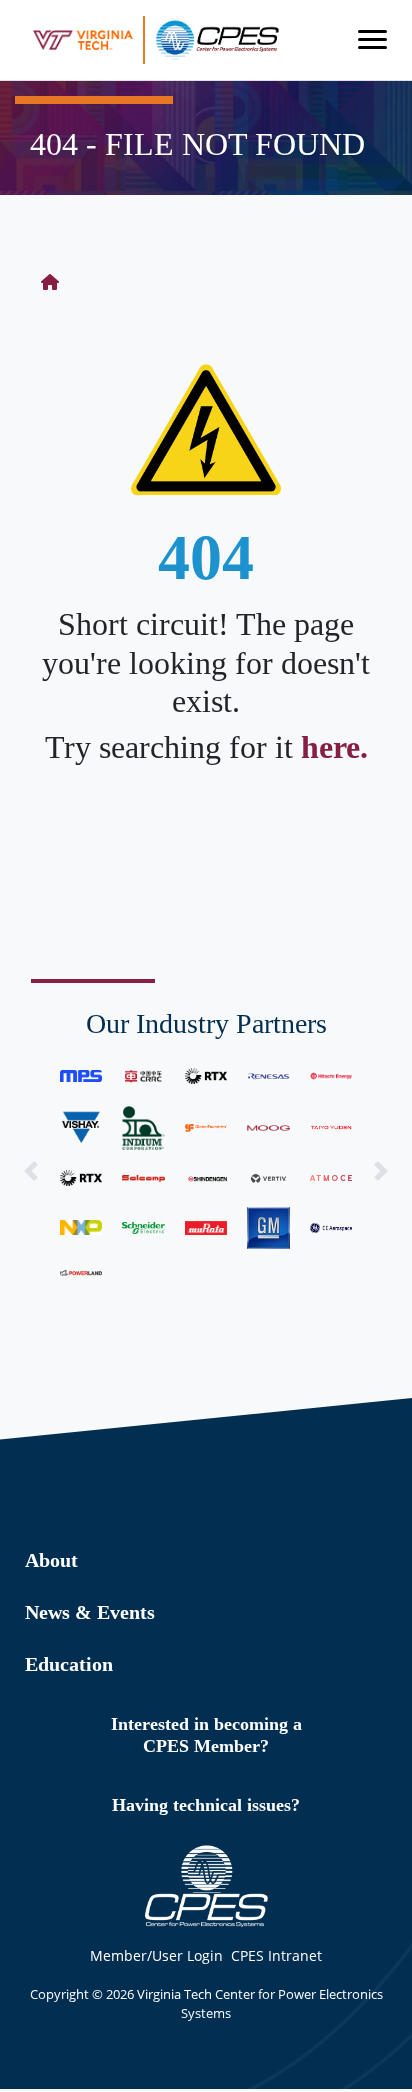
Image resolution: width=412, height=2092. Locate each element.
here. (334, 747)
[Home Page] (50, 282)
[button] (31, 1171)
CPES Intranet (276, 1955)
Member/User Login (156, 1955)
